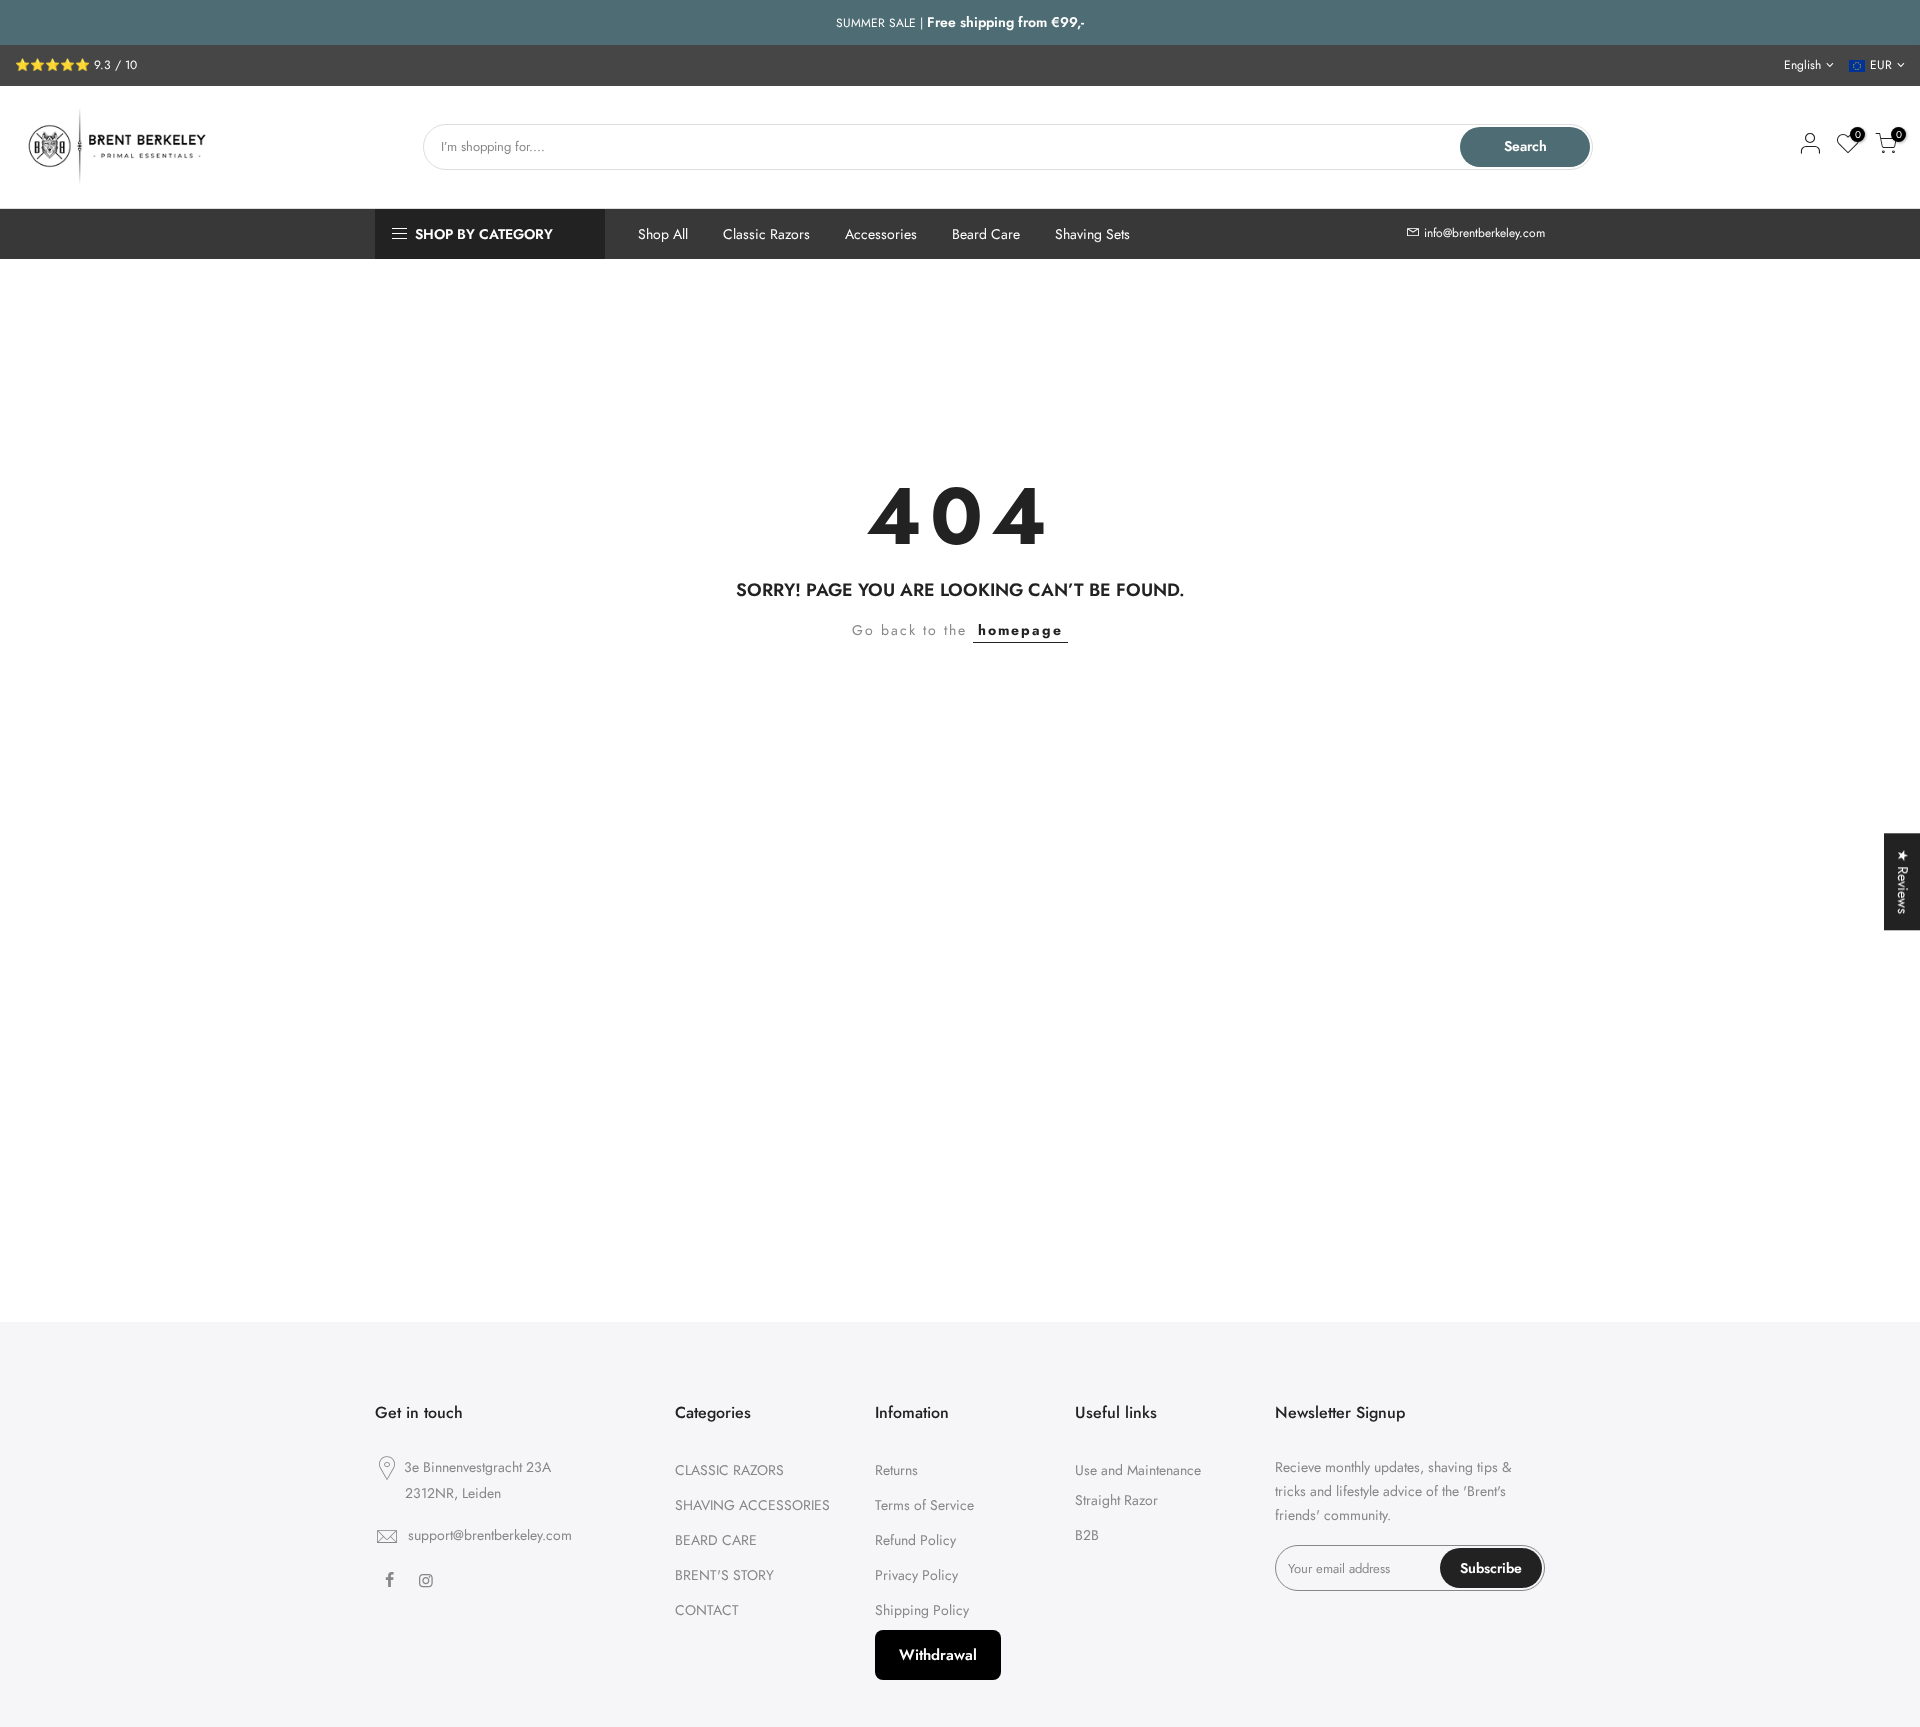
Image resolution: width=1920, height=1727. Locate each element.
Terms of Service (924, 1505)
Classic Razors (766, 234)
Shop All (663, 234)
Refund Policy (915, 1540)
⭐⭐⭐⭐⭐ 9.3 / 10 (76, 65)
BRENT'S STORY (724, 1575)
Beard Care (986, 234)
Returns (896, 1470)
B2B (1087, 1535)
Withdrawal (938, 1655)
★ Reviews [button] (1903, 881)
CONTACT (707, 1610)
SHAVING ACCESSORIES (752, 1505)
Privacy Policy (916, 1575)
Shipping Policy (922, 1610)
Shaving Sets (1092, 234)
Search (1525, 146)
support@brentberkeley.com (490, 1535)
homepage (1020, 630)
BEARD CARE (716, 1540)
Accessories (881, 234)
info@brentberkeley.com (1484, 233)
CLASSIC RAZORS (729, 1470)
